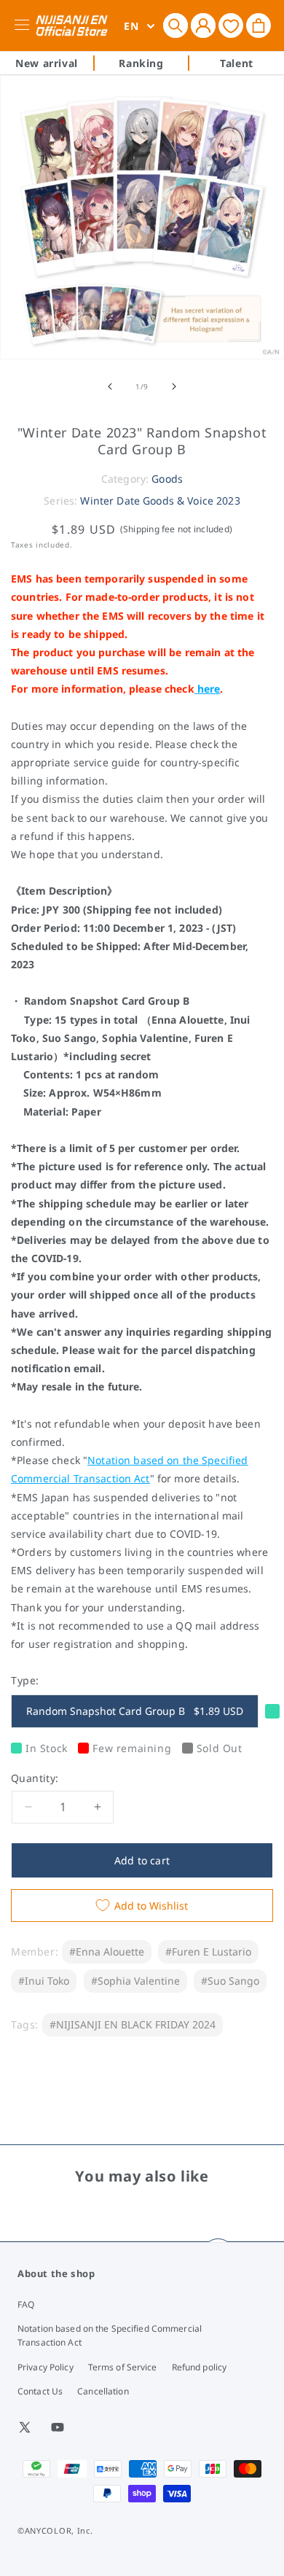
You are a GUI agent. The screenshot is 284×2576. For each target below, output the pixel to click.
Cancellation (103, 2391)
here (209, 689)
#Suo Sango (230, 1981)
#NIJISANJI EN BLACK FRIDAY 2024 (133, 2024)
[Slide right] (174, 386)
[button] (175, 26)
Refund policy (200, 2367)
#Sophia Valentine (135, 1981)
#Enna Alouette (107, 1952)
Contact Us (40, 2391)
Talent (237, 63)
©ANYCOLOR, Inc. (55, 2530)
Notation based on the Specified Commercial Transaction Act (110, 2335)
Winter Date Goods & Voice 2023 (160, 501)
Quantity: (35, 1778)
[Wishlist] (231, 25)
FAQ (26, 2304)
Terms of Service (123, 2367)
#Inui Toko (44, 1981)
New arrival (47, 63)
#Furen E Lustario (208, 1952)
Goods (167, 479)
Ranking (141, 63)
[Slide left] (110, 386)
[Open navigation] (24, 26)
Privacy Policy (46, 2367)
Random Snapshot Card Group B (135, 1711)
